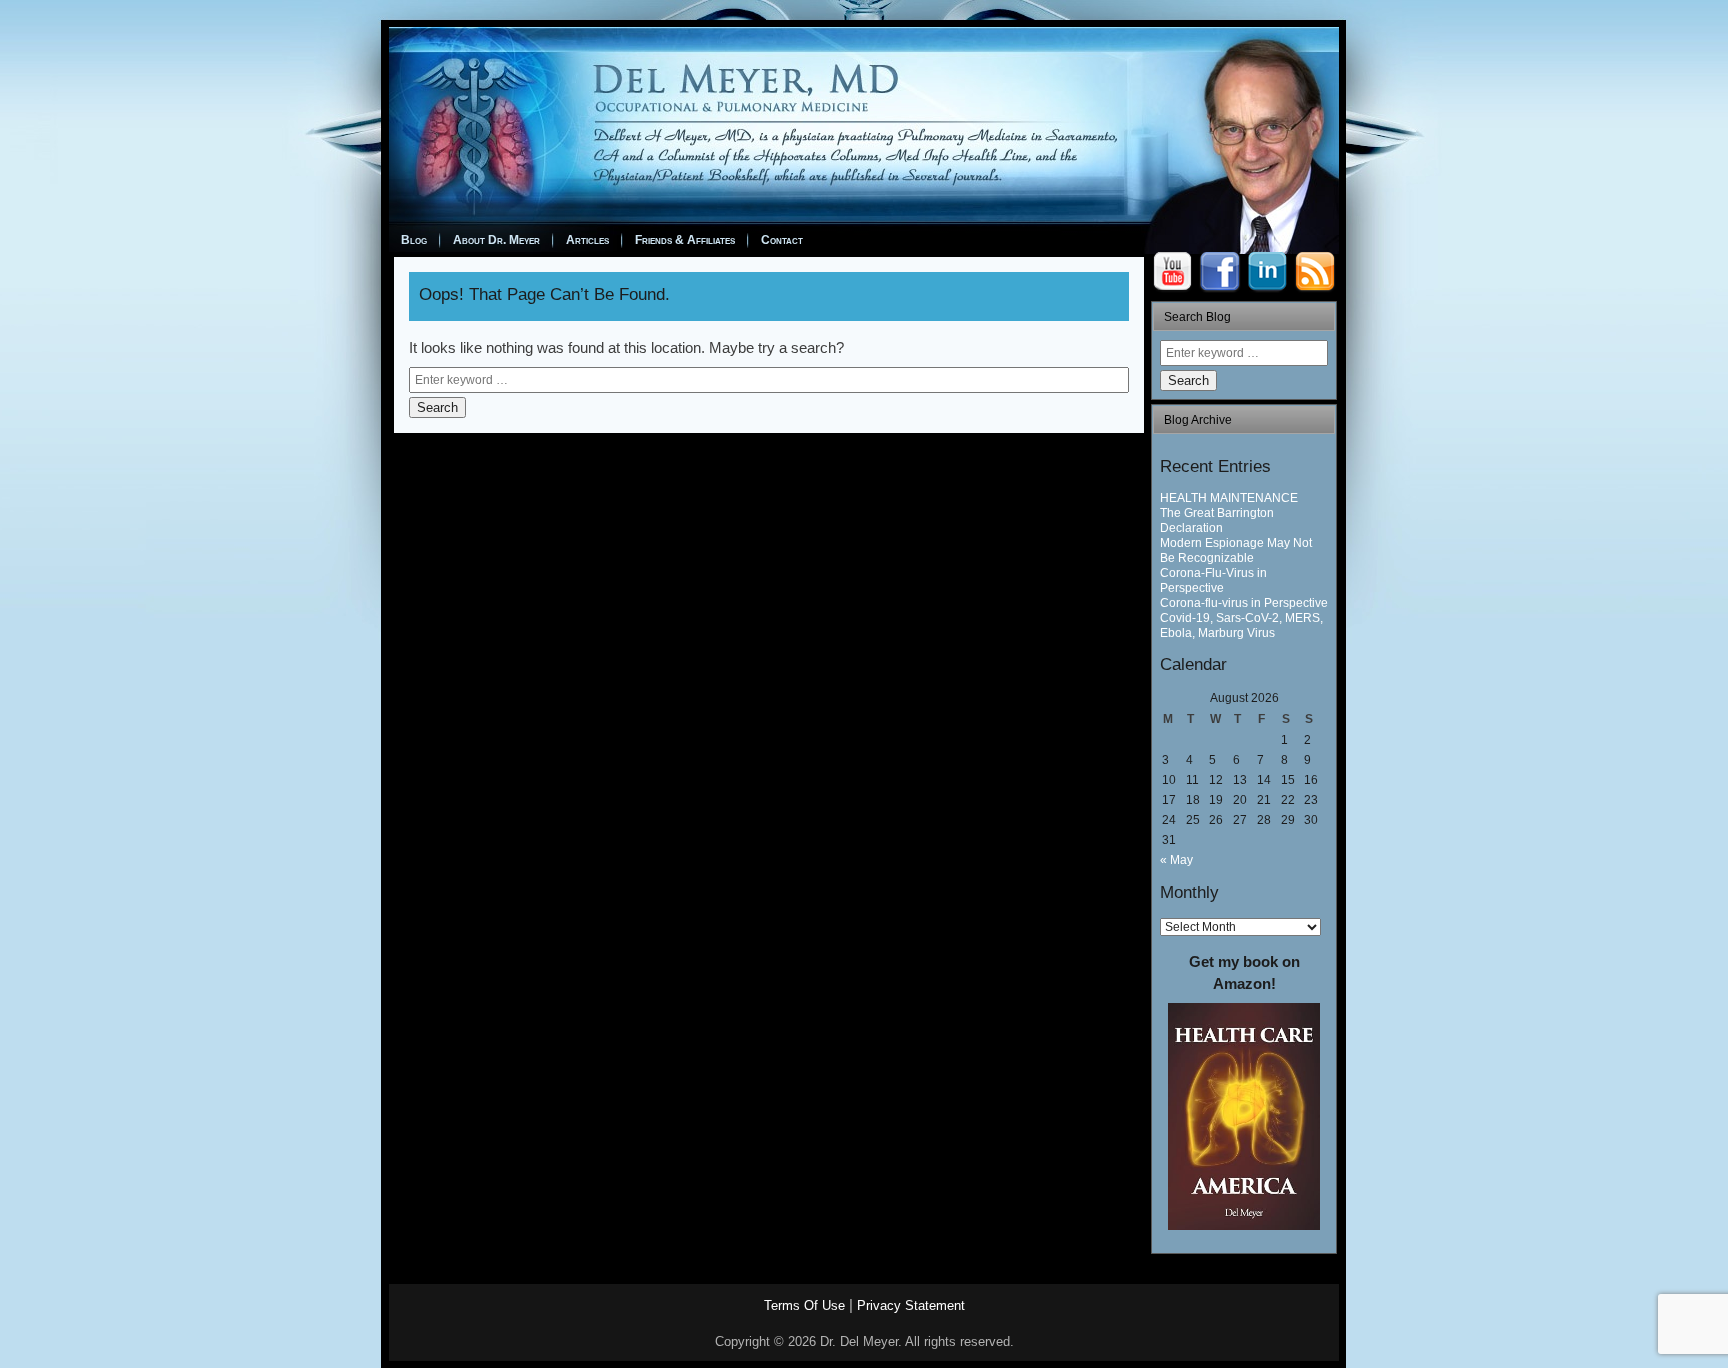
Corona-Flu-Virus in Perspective (1213, 580)
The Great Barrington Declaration (1217, 520)
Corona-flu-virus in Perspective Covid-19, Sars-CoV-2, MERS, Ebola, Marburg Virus (1244, 618)
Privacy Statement (911, 1305)
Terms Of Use (804, 1305)
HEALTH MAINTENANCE (1229, 498)
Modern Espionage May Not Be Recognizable (1236, 550)
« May (1176, 860)
